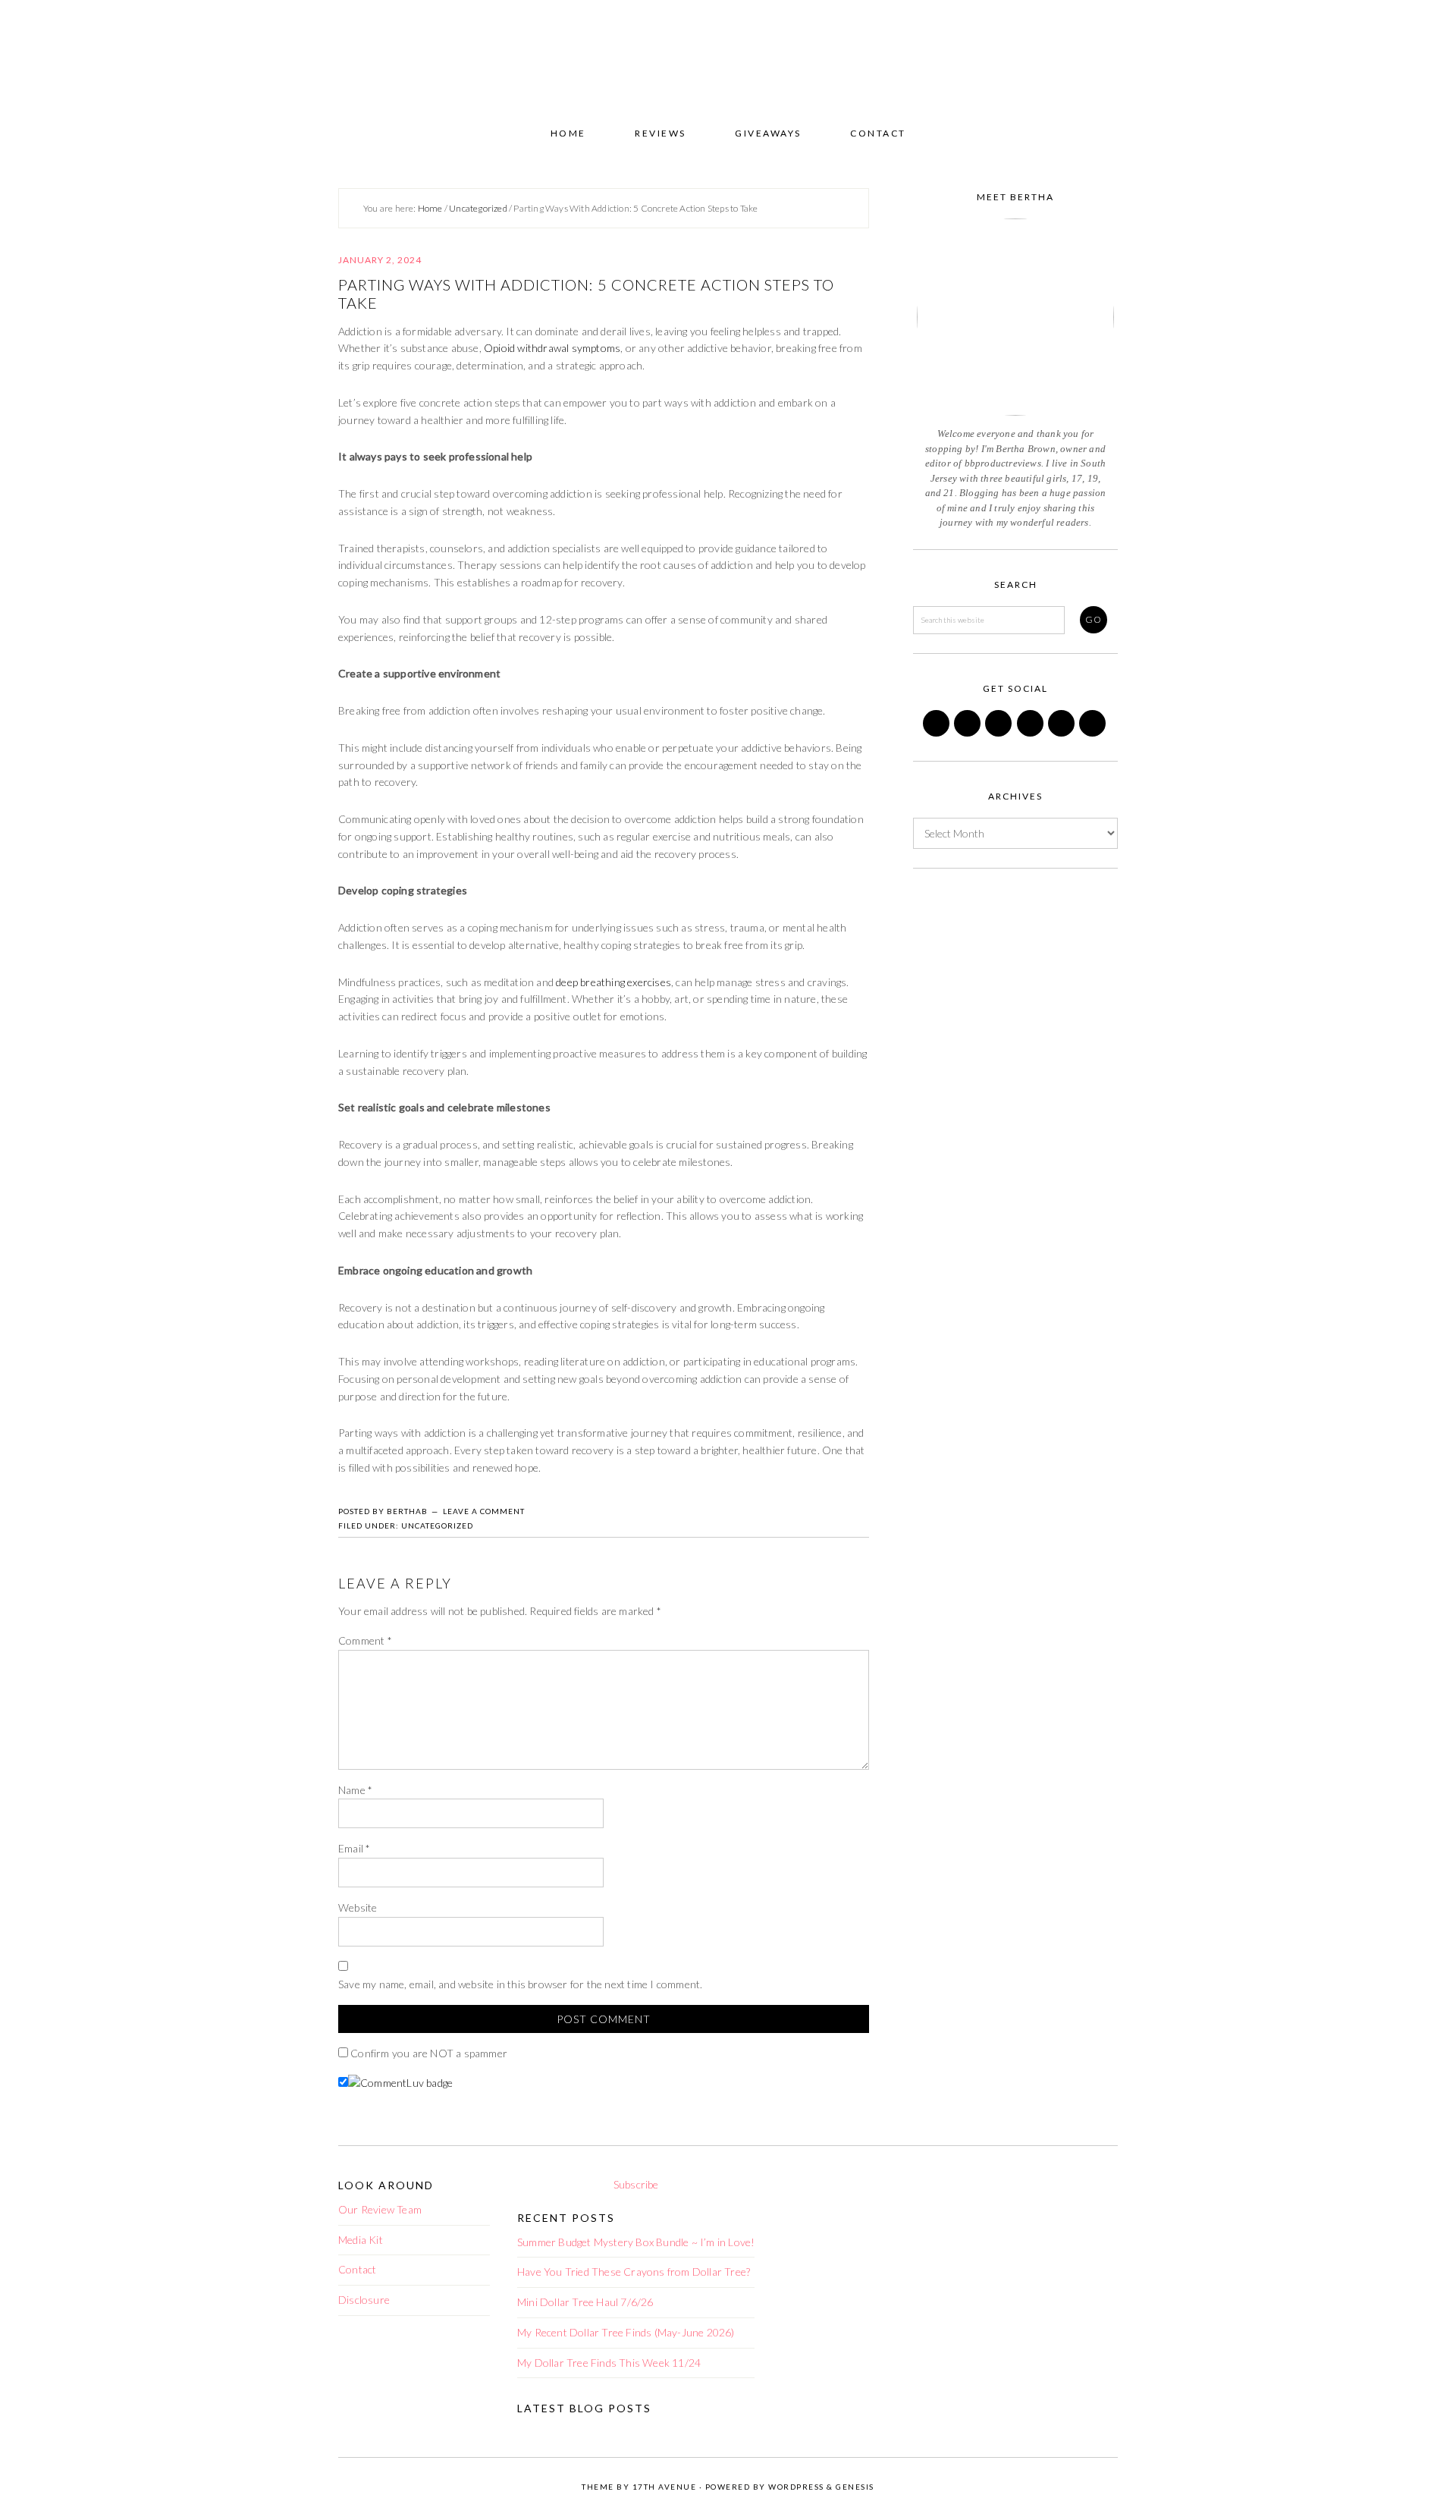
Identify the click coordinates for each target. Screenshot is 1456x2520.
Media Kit (361, 2240)
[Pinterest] (999, 732)
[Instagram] (1031, 732)
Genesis (855, 2487)
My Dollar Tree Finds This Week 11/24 (609, 2363)
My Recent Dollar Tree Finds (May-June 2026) (626, 2332)
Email (354, 1848)
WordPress (796, 2487)
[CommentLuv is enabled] (400, 2083)
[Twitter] (968, 732)
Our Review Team (380, 2209)
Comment (365, 1640)
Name (355, 1790)
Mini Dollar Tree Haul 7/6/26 (585, 2302)
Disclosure (364, 2300)
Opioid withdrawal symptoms (552, 348)
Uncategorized (437, 1526)
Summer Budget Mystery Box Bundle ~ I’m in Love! (636, 2242)
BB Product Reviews (728, 58)
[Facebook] (937, 732)
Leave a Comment (484, 1511)
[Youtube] (1094, 732)
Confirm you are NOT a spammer (428, 2053)
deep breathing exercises (612, 982)
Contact (357, 2269)
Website (358, 1907)
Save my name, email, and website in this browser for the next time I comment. (520, 1984)
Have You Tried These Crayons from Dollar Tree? (634, 2272)
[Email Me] (1062, 732)
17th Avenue (665, 2487)
